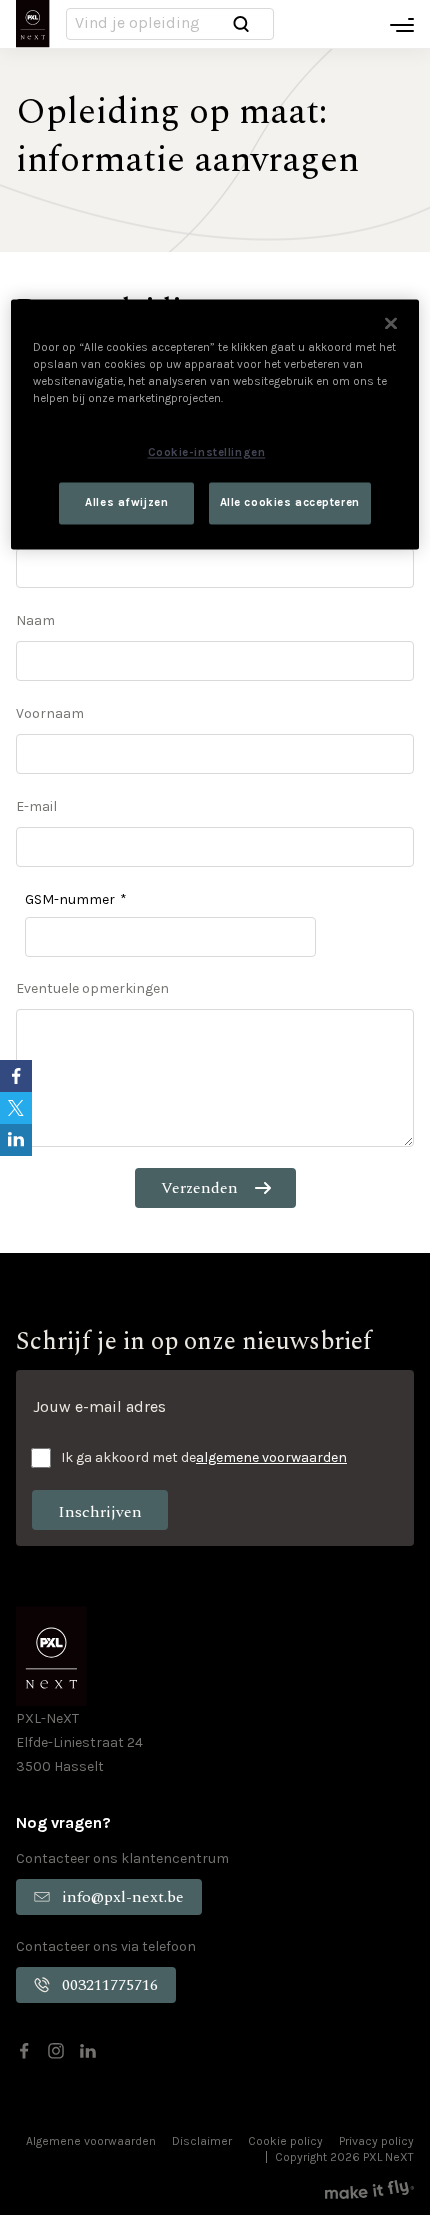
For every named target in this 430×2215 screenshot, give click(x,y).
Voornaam (50, 713)
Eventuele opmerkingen (92, 988)
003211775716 (110, 1985)
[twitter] (16, 1108)
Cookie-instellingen (207, 452)
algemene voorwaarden (271, 1457)
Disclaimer (202, 2141)
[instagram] (56, 2051)
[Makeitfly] (369, 2189)
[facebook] (24, 2051)
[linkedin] (88, 2051)
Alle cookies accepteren (290, 503)
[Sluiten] (391, 324)
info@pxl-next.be (123, 1897)
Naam (35, 620)
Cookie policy (285, 2141)
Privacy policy (376, 2141)
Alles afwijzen (126, 503)
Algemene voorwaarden (91, 2141)
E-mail (36, 806)
